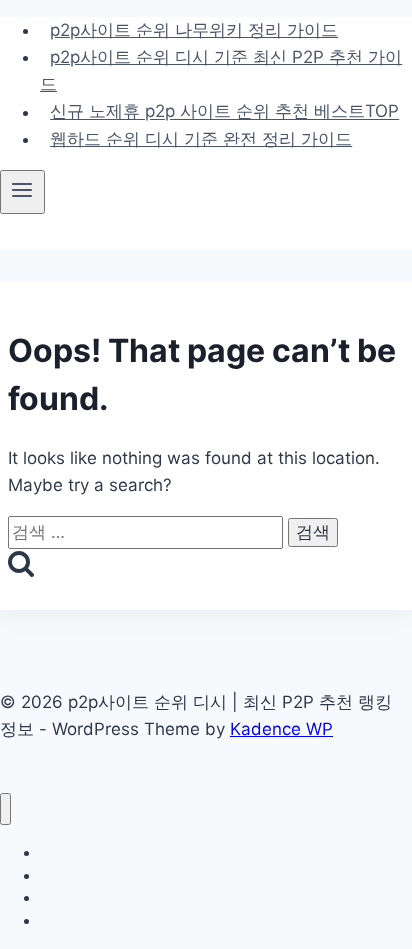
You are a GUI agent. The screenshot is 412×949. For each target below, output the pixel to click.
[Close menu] (5, 809)
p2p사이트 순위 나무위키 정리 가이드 (194, 30)
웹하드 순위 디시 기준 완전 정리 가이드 (201, 139)
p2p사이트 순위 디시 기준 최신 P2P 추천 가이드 (221, 70)
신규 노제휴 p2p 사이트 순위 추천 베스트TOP (224, 112)
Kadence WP (281, 729)
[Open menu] (22, 192)
